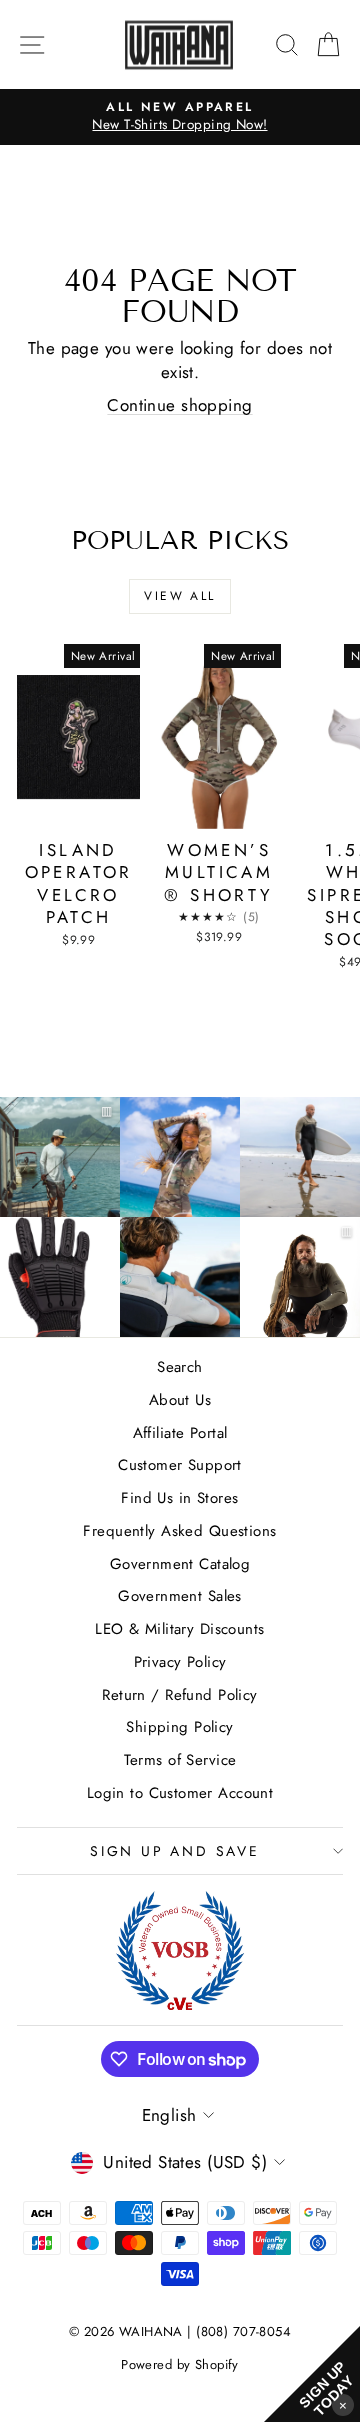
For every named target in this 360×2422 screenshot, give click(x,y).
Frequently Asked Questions (179, 1531)
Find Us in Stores (179, 1498)
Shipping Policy (179, 1727)
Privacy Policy (180, 1662)
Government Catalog (180, 1564)
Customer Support (180, 1465)
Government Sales (180, 1596)
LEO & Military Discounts (179, 1629)
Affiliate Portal (180, 1433)
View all (179, 596)
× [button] (343, 2404)
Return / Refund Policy (179, 1695)
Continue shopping (179, 405)
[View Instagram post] (180, 1157)
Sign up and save (175, 1851)
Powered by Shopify (180, 2364)
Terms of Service (180, 1760)
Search (180, 1367)
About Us (180, 1400)
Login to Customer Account (180, 1793)
